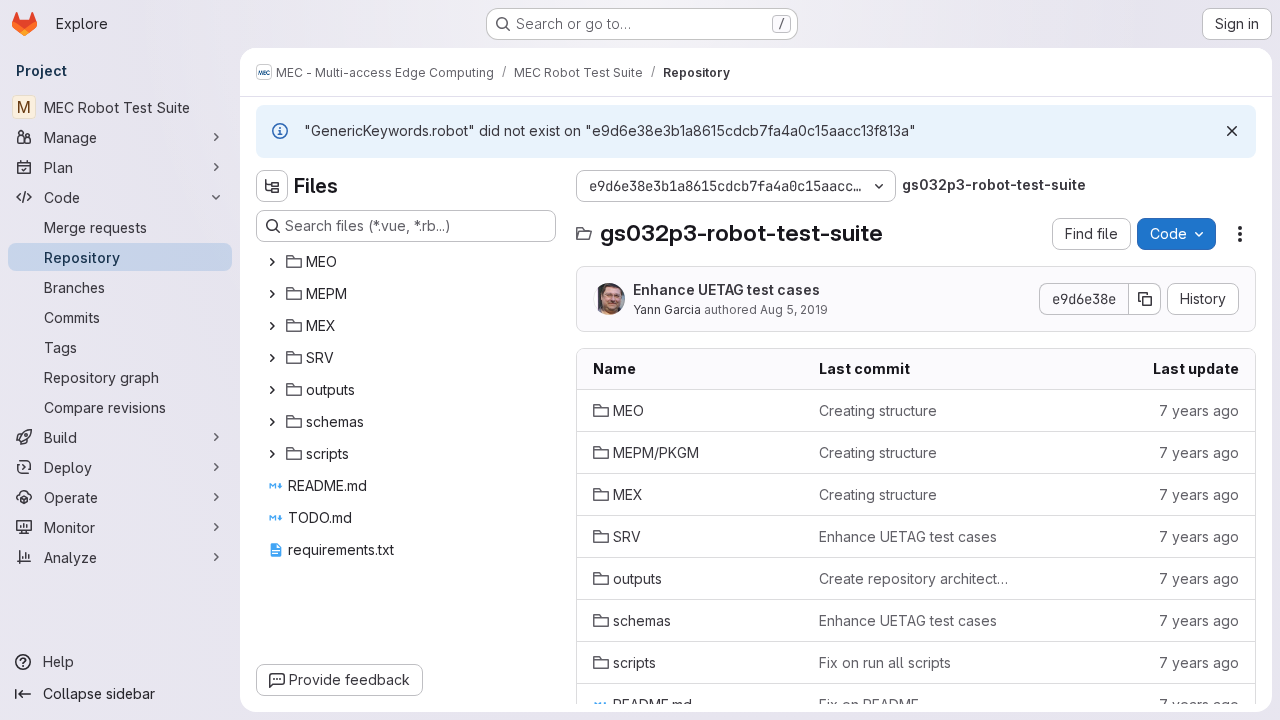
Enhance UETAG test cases (726, 289)
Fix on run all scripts (885, 662)
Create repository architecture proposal (916, 578)
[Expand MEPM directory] (272, 294)
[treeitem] (408, 262)
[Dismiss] (1232, 131)
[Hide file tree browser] (272, 186)
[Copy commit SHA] (1145, 299)
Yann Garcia (667, 309)
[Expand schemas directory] (272, 422)
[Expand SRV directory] (272, 358)
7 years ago (1199, 410)
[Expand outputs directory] (272, 390)
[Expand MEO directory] (272, 262)
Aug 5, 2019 (794, 309)
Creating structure (878, 410)
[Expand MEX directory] (272, 326)
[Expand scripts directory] (272, 454)
